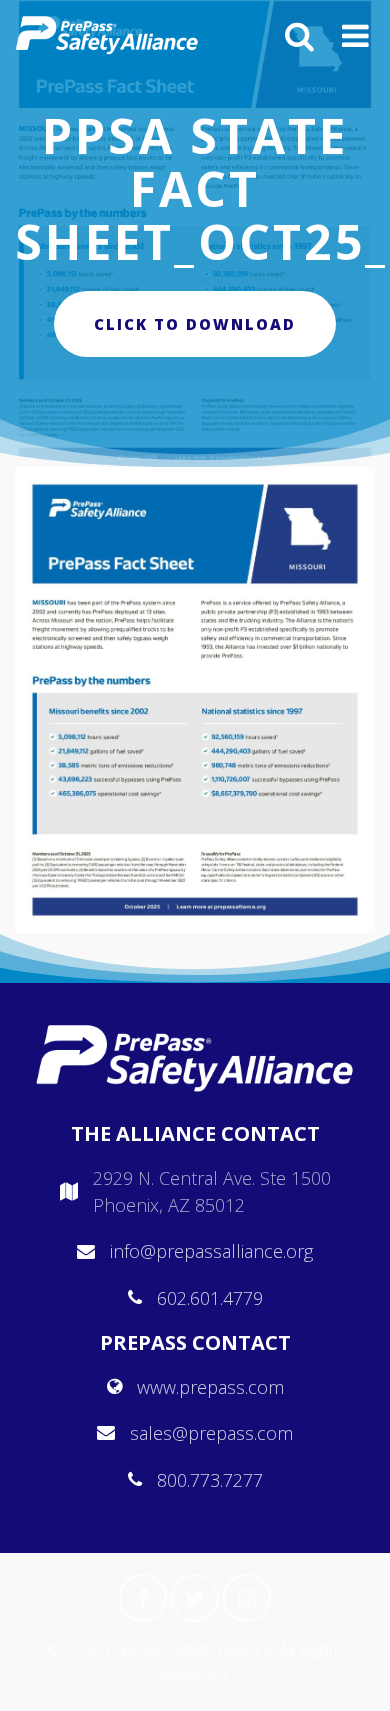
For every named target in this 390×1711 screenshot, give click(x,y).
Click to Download (195, 324)
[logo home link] (107, 35)
